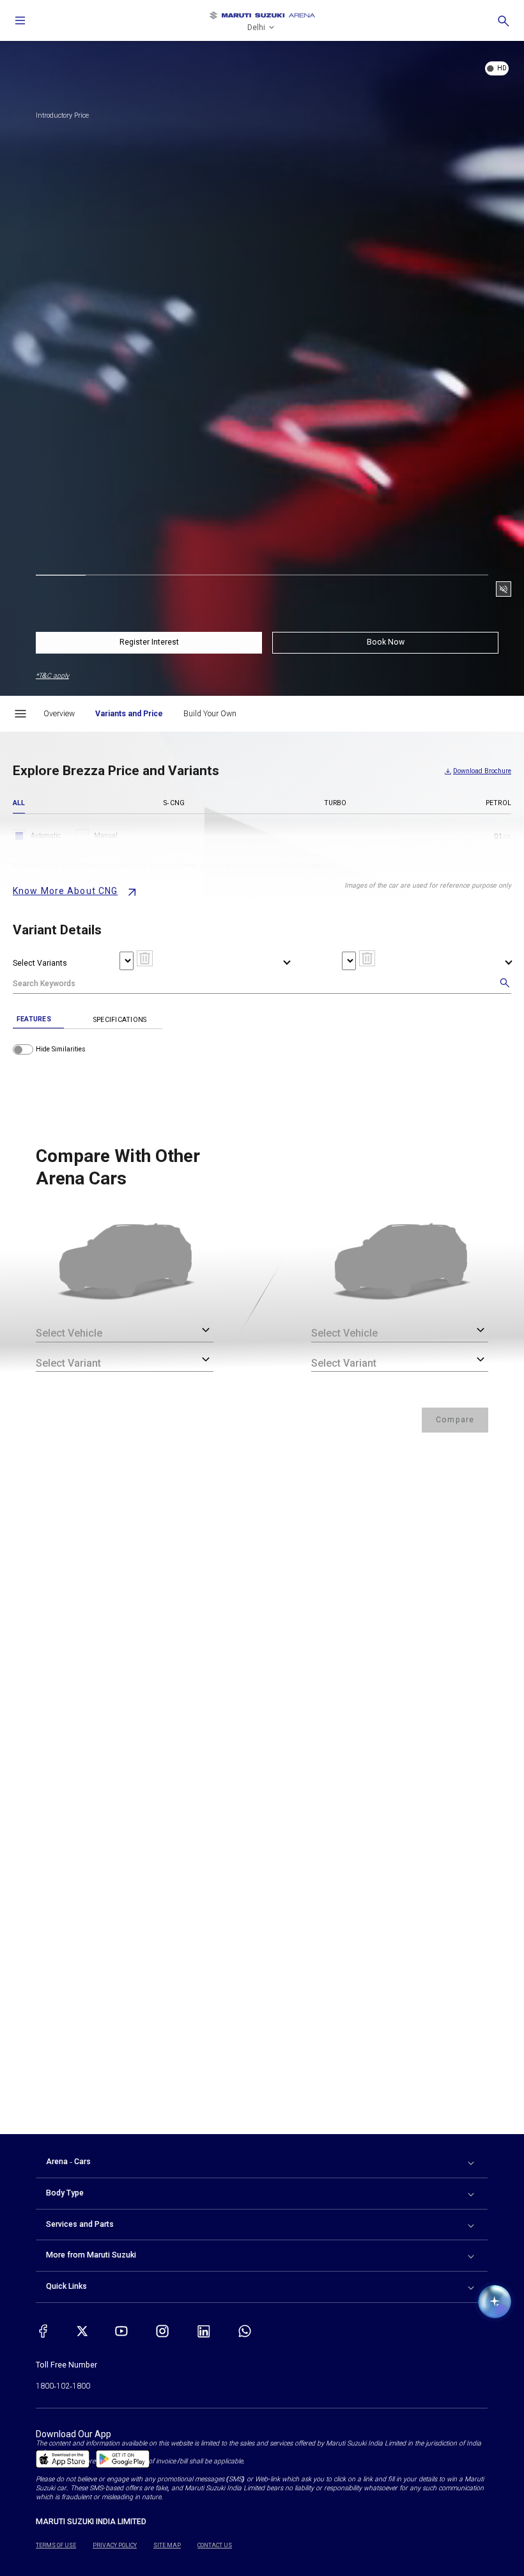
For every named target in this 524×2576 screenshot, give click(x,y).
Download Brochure (482, 771)
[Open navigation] (20, 20)
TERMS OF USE (56, 2545)
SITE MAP (167, 2545)
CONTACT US (215, 2545)
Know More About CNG (65, 891)
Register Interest (149, 642)
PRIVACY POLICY (115, 2545)
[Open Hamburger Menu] (20, 714)
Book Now (386, 642)
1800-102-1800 (63, 2386)
